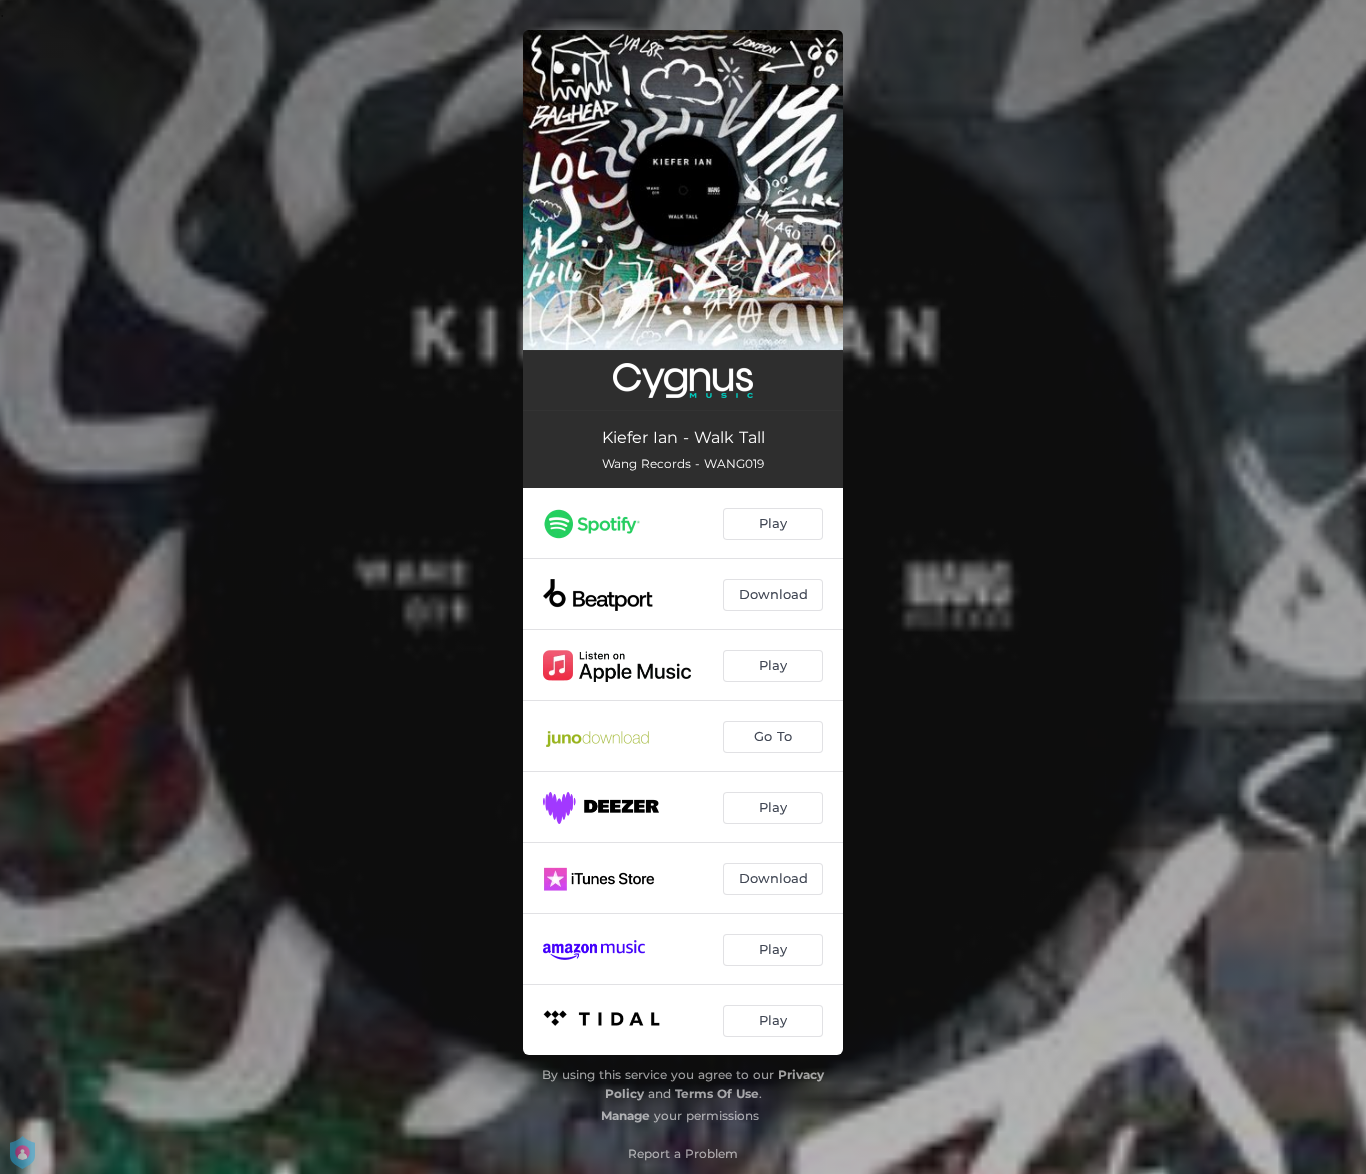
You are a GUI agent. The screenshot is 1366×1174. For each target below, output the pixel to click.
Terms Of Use (717, 1093)
